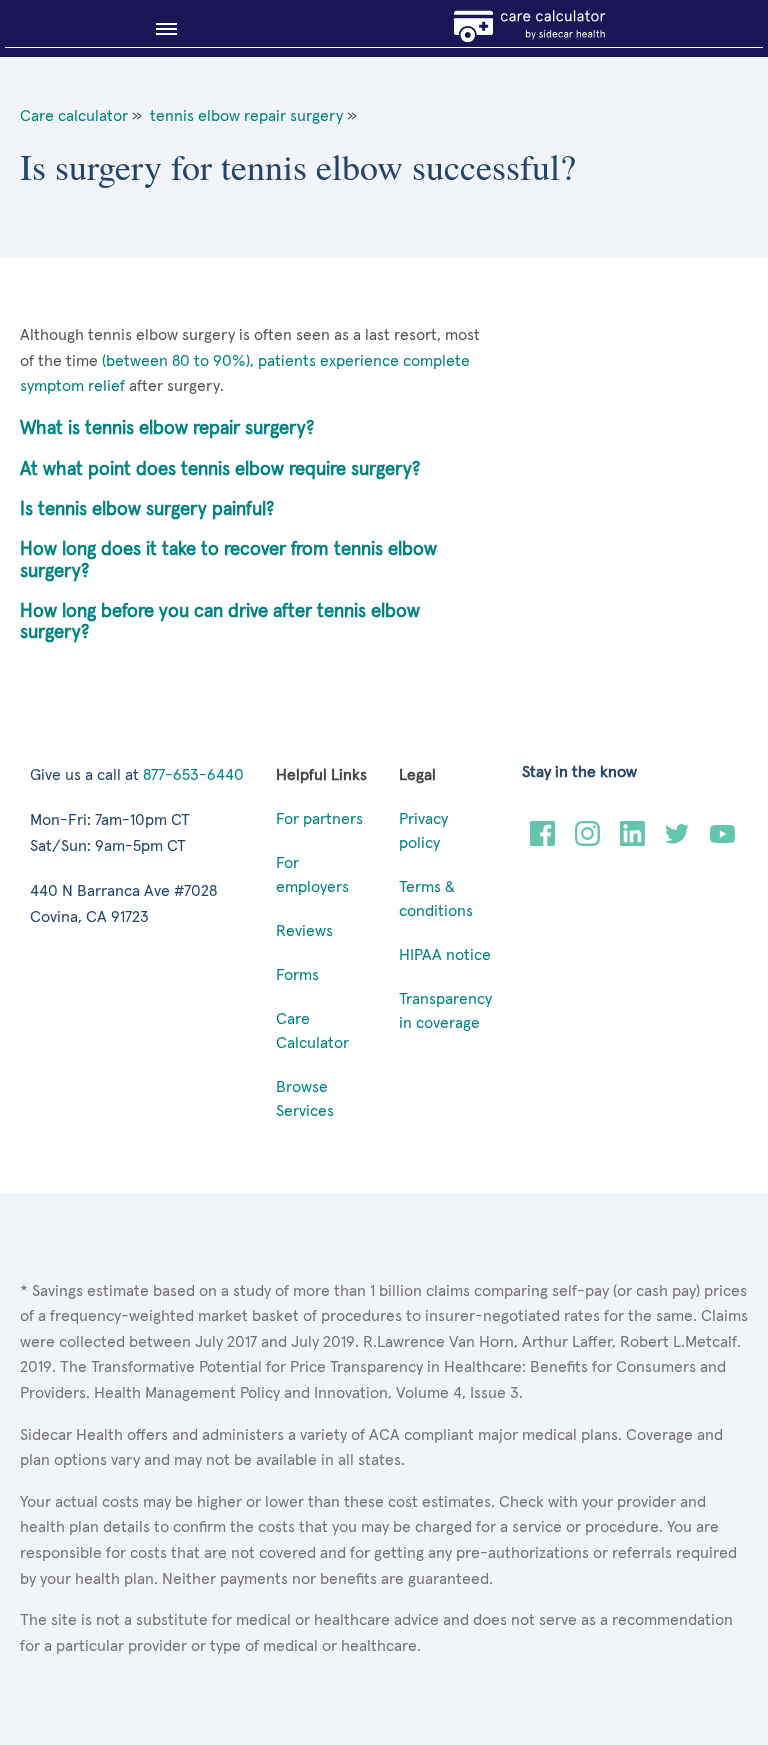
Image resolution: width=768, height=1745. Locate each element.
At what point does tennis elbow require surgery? (220, 469)
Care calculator (74, 116)
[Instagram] (587, 841)
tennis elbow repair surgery (246, 116)
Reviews (304, 931)
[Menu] (160, 29)
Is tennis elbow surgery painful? (147, 509)
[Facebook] (542, 841)
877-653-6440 (193, 775)
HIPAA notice (445, 955)
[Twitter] (677, 841)
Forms (297, 975)
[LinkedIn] (632, 841)
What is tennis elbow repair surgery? (167, 428)
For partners (319, 819)
